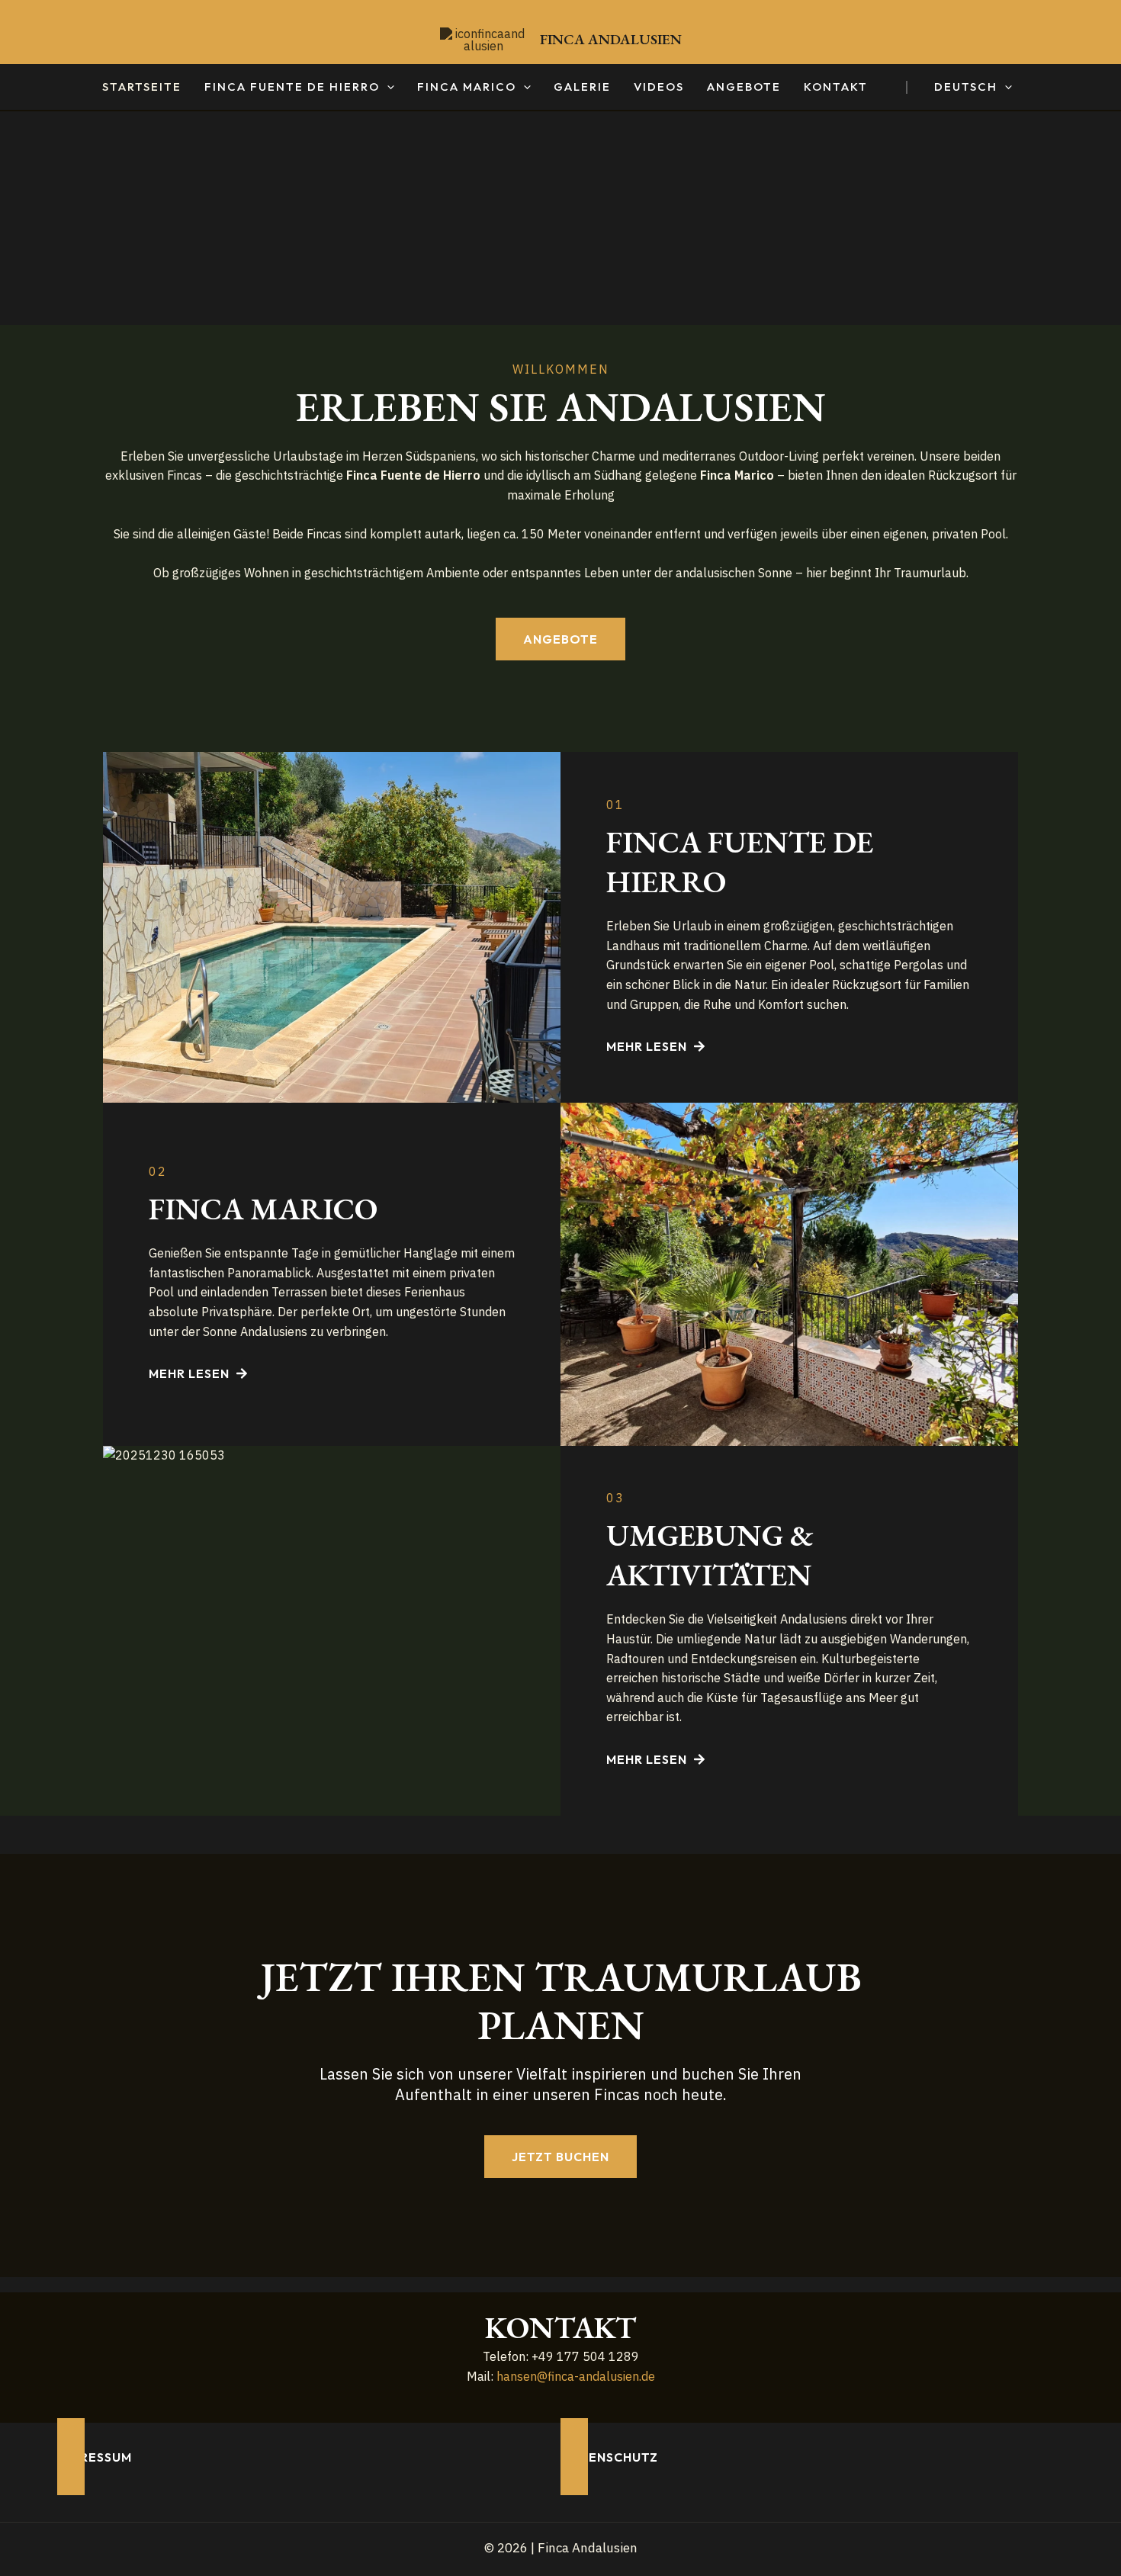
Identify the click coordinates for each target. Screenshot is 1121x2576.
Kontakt (836, 87)
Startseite (142, 87)
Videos (659, 87)
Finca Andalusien (611, 39)
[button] (387, 87)
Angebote (744, 87)
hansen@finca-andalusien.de (576, 2376)
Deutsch (966, 87)
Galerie (582, 87)
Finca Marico (467, 87)
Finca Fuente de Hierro (292, 87)
